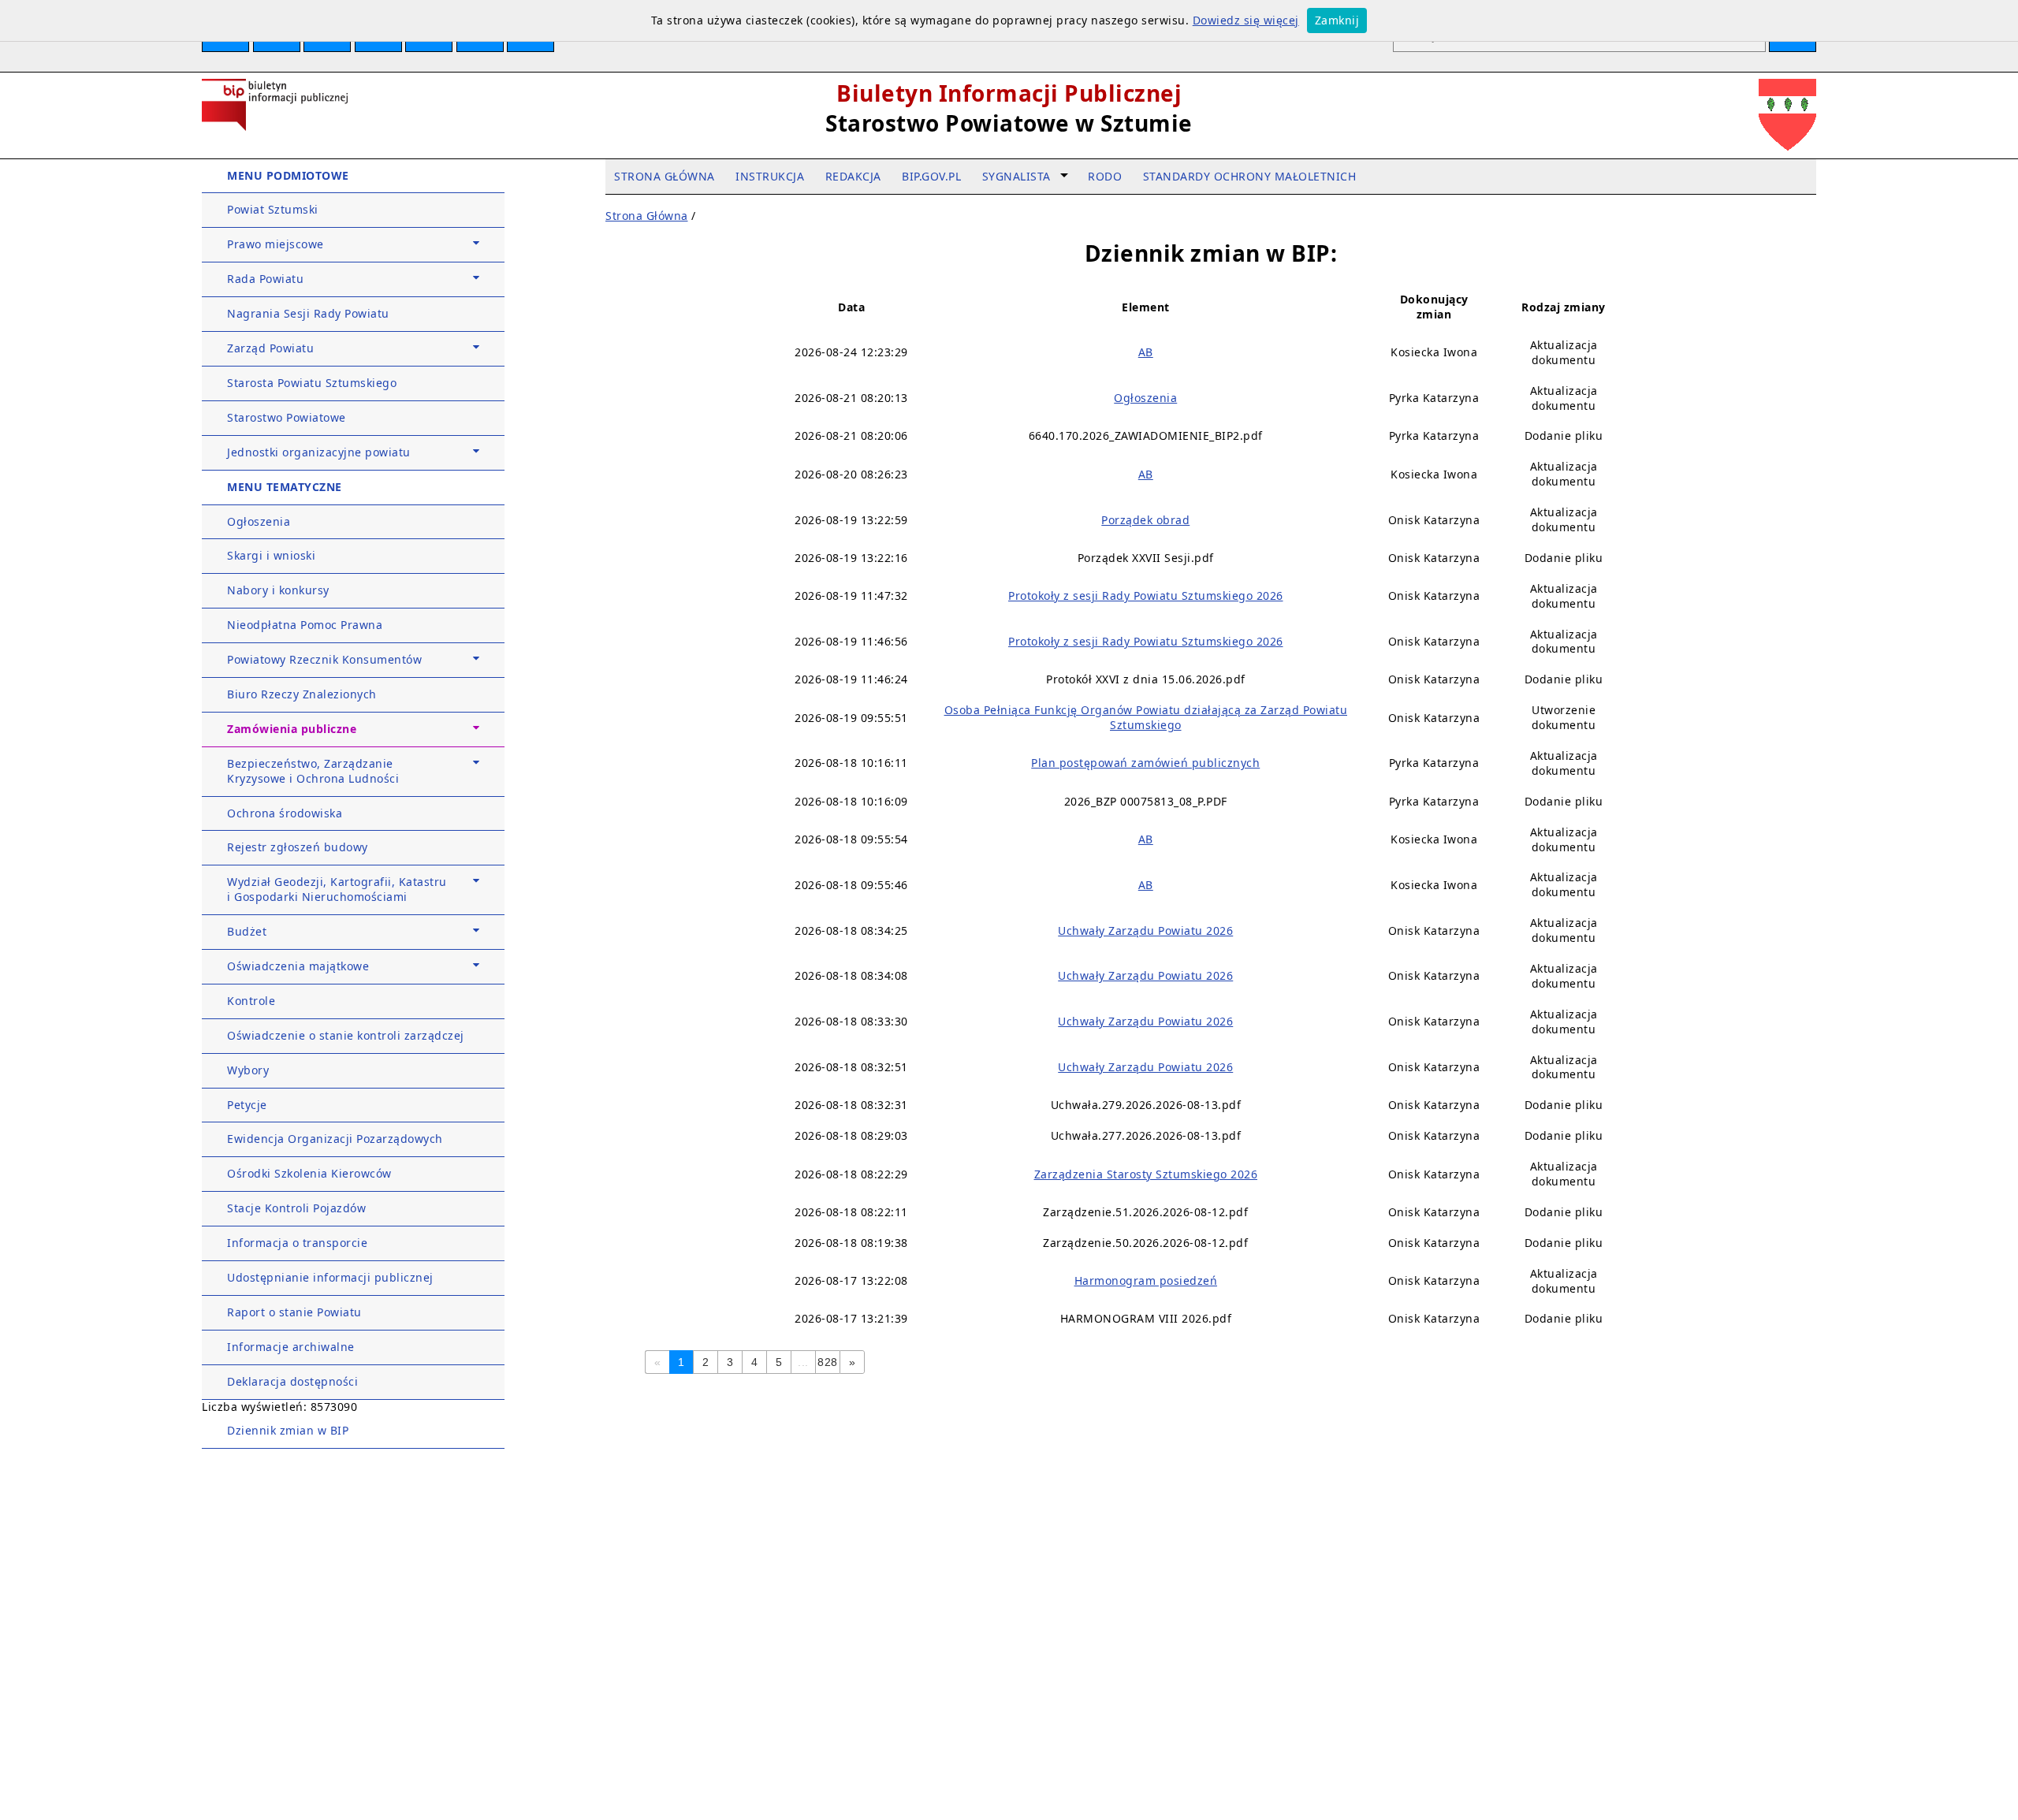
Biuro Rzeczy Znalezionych (302, 694)
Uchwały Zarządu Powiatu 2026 (1145, 930)
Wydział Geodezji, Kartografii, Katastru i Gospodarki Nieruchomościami (337, 889)
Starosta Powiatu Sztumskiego (312, 383)
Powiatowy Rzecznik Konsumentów (324, 659)
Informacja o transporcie (297, 1243)
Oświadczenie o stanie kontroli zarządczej (346, 1035)
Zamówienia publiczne (292, 729)
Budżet (247, 931)
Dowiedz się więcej (1246, 20)
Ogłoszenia (259, 521)
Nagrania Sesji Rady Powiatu (308, 313)
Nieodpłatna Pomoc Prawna (305, 625)
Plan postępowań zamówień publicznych (1145, 763)
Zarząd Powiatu (270, 348)
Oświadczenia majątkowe (298, 966)
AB (1146, 352)
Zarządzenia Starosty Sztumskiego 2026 (1146, 1174)
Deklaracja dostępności (292, 1381)
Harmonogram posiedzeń (1146, 1280)
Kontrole (251, 1001)
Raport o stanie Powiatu (294, 1312)
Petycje (247, 1105)
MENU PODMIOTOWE (288, 175)
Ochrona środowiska (285, 813)
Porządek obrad (1145, 520)
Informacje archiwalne (291, 1347)
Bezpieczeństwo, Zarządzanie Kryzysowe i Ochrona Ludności (313, 771)
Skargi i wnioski (271, 555)
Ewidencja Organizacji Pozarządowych (335, 1139)
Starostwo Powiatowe (287, 417)
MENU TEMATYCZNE (285, 487)
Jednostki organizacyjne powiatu (319, 452)
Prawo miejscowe (276, 244)
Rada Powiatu (265, 279)
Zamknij (1337, 20)
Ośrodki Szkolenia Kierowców (309, 1173)
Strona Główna (647, 216)
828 (828, 1362)
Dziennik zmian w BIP (288, 1430)
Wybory (248, 1070)
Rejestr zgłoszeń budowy (298, 847)
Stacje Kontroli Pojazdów (296, 1208)
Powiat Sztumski (273, 209)
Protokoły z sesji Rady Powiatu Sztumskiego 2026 (1146, 596)
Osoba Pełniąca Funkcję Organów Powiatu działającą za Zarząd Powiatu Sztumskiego (1146, 717)
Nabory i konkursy (278, 590)
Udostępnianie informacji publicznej (330, 1277)
